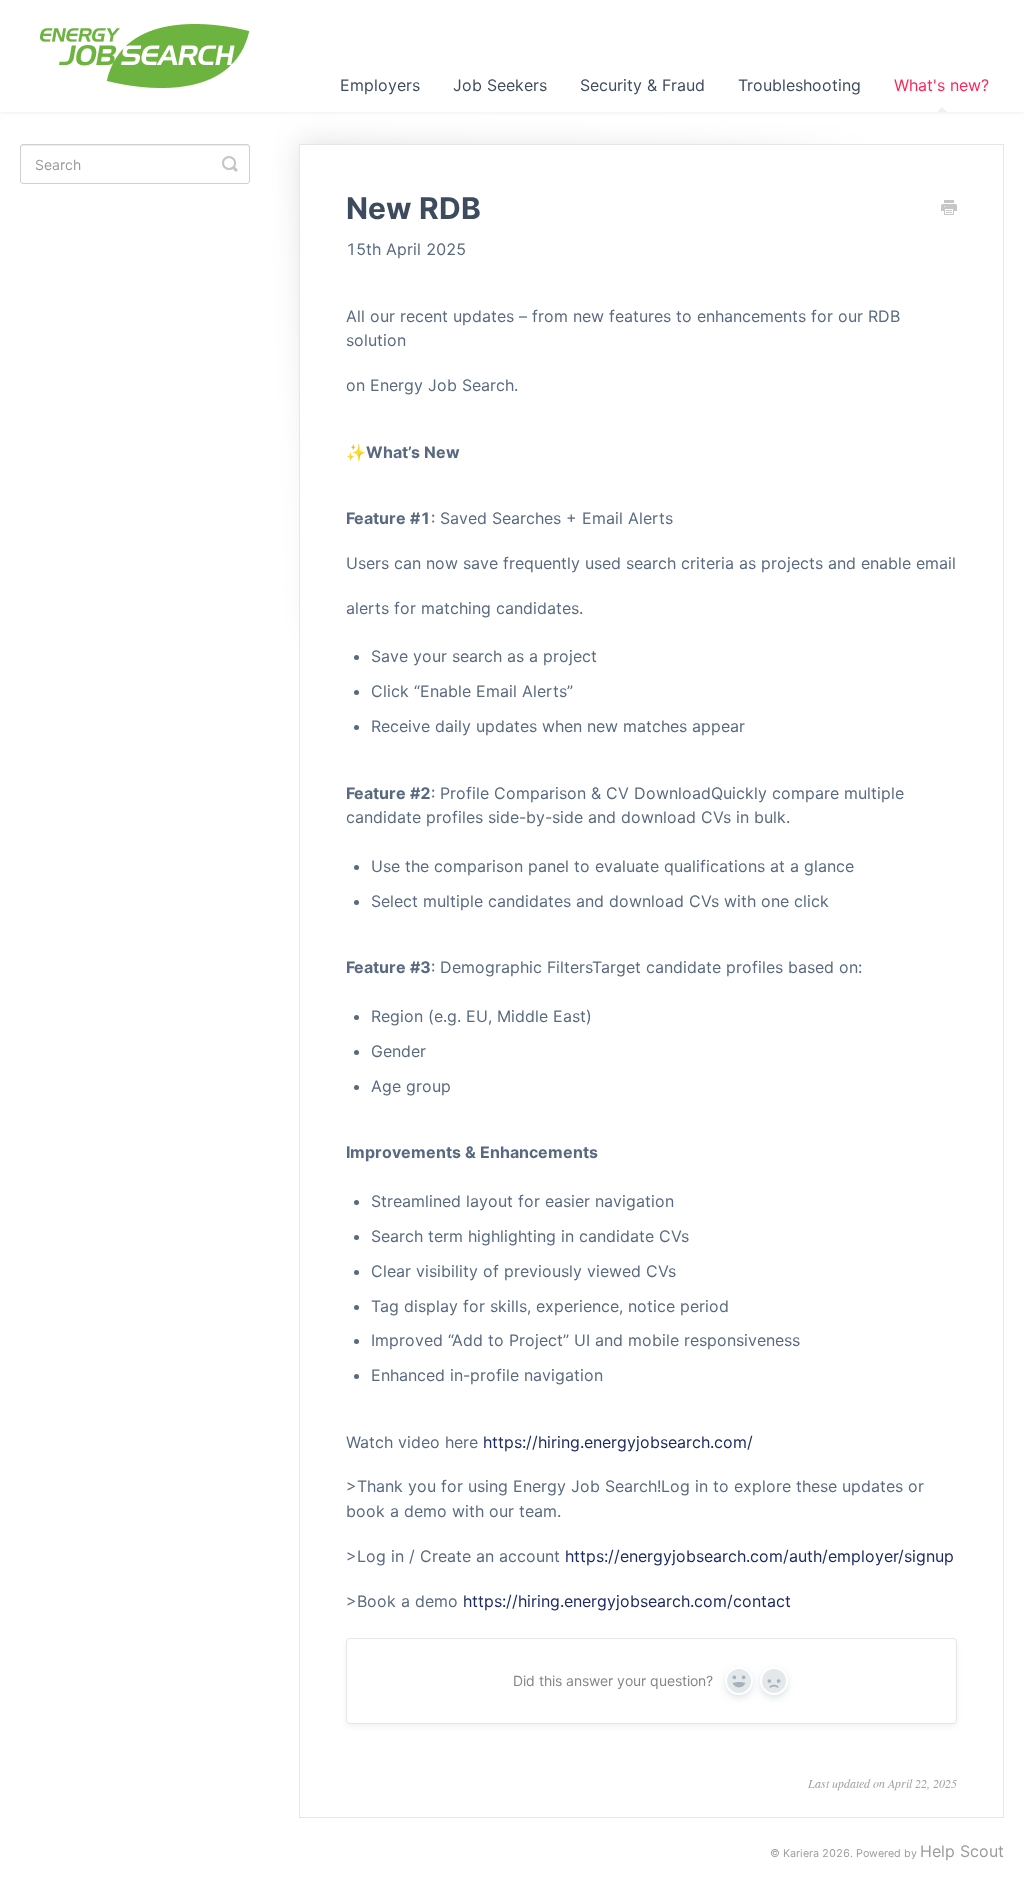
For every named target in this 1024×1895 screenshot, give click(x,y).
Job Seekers (500, 85)
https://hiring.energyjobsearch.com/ (618, 1442)
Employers (380, 85)
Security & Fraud (642, 85)
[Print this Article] (949, 209)
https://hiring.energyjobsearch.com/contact (627, 1601)
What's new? (941, 85)
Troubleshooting (799, 85)
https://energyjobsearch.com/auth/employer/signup (759, 1556)
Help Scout (962, 1851)
